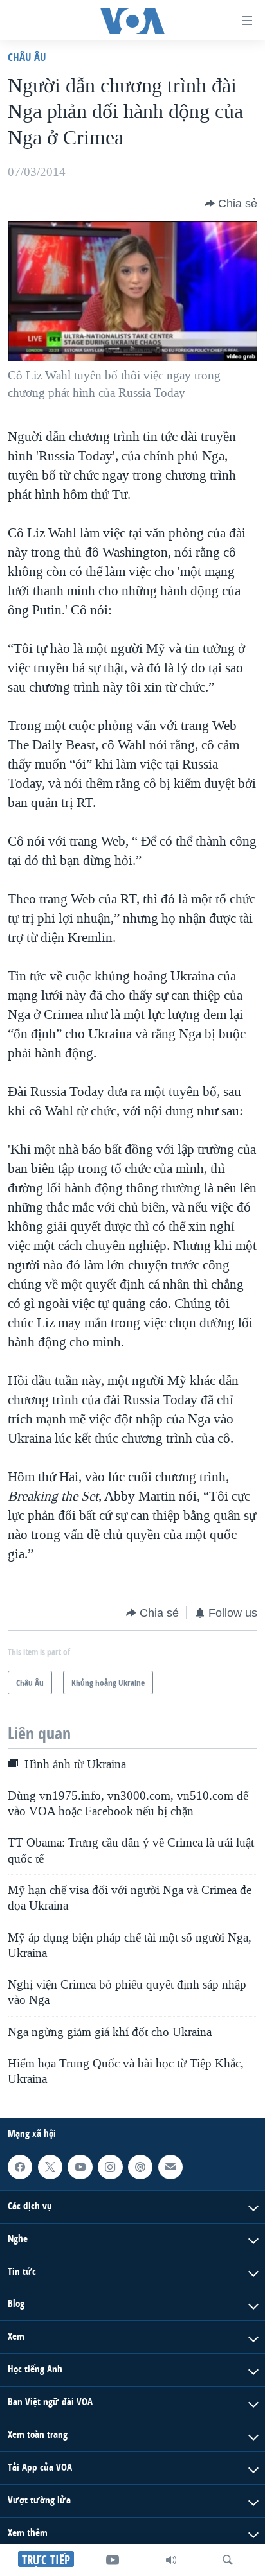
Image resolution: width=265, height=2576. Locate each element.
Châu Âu (27, 57)
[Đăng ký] (170, 2166)
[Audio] (171, 2560)
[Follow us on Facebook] (20, 2166)
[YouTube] (113, 2560)
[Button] (231, 204)
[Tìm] (228, 2560)
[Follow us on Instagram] (110, 2166)
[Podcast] (140, 2166)
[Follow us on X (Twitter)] (50, 2166)
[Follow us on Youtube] (80, 2166)
